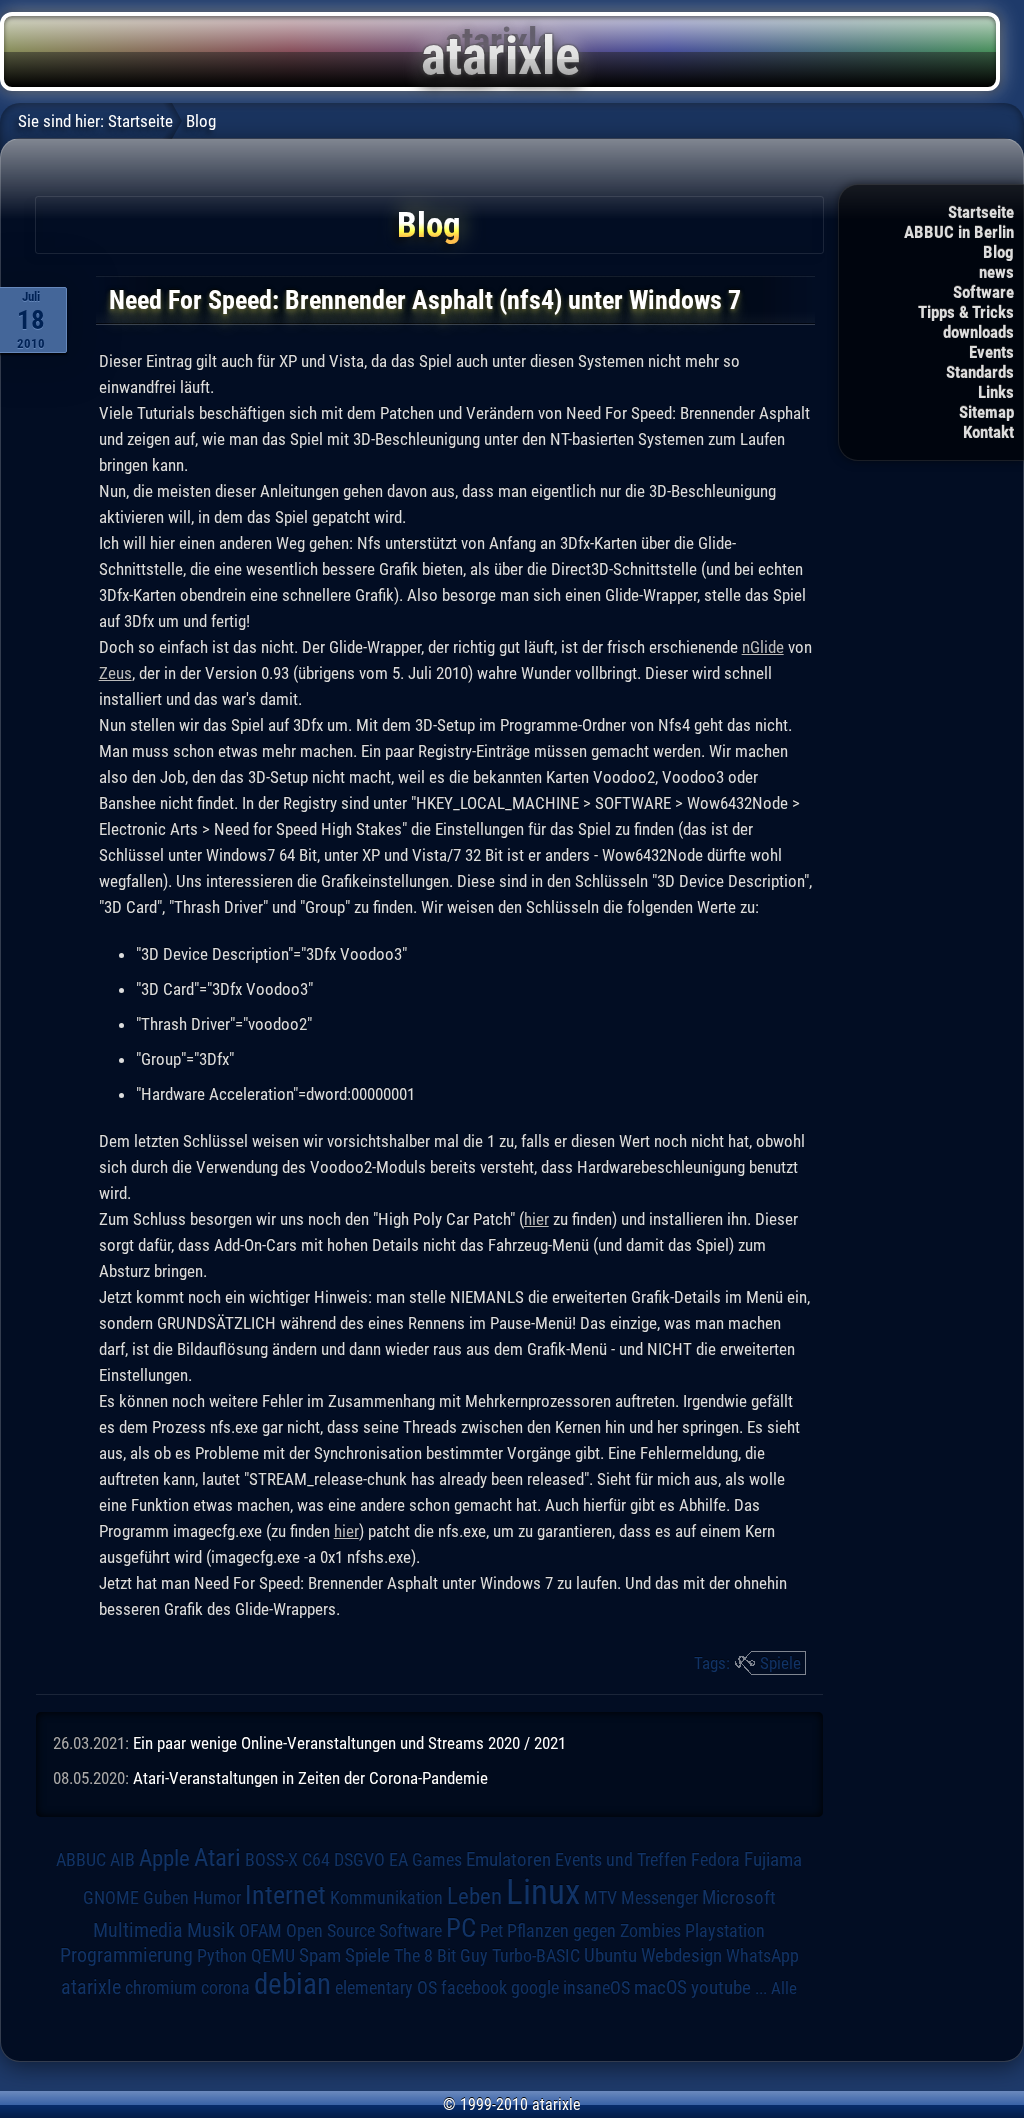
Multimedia (138, 1930)
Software (983, 292)
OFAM (260, 1931)
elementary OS (386, 1987)
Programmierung (126, 1955)
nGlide (763, 647)
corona (225, 1988)
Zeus (115, 673)
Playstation (725, 1931)
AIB (122, 1860)
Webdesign (681, 1956)
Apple (164, 1858)
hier (536, 1219)
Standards (980, 372)
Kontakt (988, 432)
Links (996, 392)
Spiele (780, 1663)
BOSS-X (271, 1860)
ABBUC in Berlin (959, 232)
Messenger (659, 1898)
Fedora (715, 1859)
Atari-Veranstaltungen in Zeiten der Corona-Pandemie (310, 1778)
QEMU (273, 1956)
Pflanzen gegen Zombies (594, 1931)
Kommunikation (386, 1897)
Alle (784, 1988)
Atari (217, 1857)
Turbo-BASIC (536, 1955)
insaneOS (596, 1988)
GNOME (111, 1897)
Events (991, 352)
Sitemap (986, 412)
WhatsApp (762, 1956)
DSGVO (359, 1859)
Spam (320, 1956)
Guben (166, 1898)
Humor (217, 1898)
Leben (474, 1896)
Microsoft (739, 1897)
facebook (474, 1988)
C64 (316, 1860)
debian (292, 1984)
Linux (543, 1892)
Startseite (981, 212)
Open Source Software (364, 1931)
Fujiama (773, 1860)
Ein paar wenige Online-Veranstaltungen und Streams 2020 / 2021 (349, 1743)
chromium (161, 1988)
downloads (978, 332)
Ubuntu (610, 1956)
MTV (600, 1897)
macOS (660, 1987)
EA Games (425, 1860)
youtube (721, 1987)
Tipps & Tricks (966, 312)
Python (222, 1956)
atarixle (91, 1987)
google (535, 1988)
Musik (211, 1930)
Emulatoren (508, 1860)
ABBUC (81, 1860)
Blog (998, 252)
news (996, 272)
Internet (285, 1895)
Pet (491, 1931)
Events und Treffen (621, 1859)
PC (461, 1928)
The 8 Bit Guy (441, 1955)
